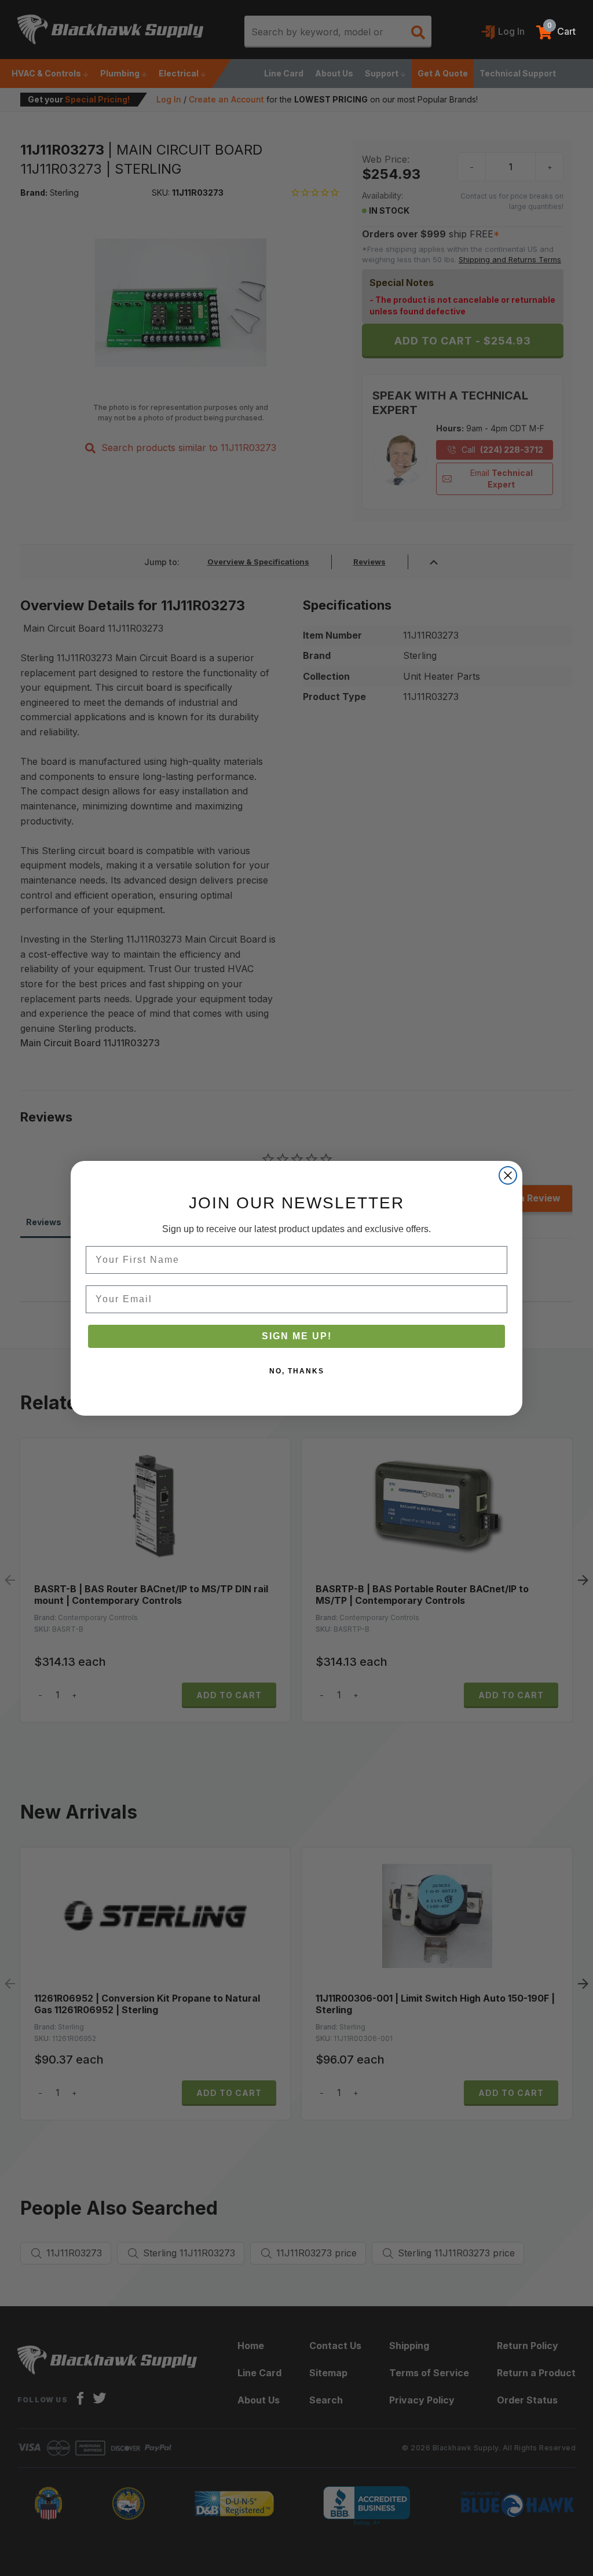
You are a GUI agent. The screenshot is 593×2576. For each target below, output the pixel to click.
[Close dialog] (508, 1175)
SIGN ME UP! (297, 1336)
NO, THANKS (297, 1371)
